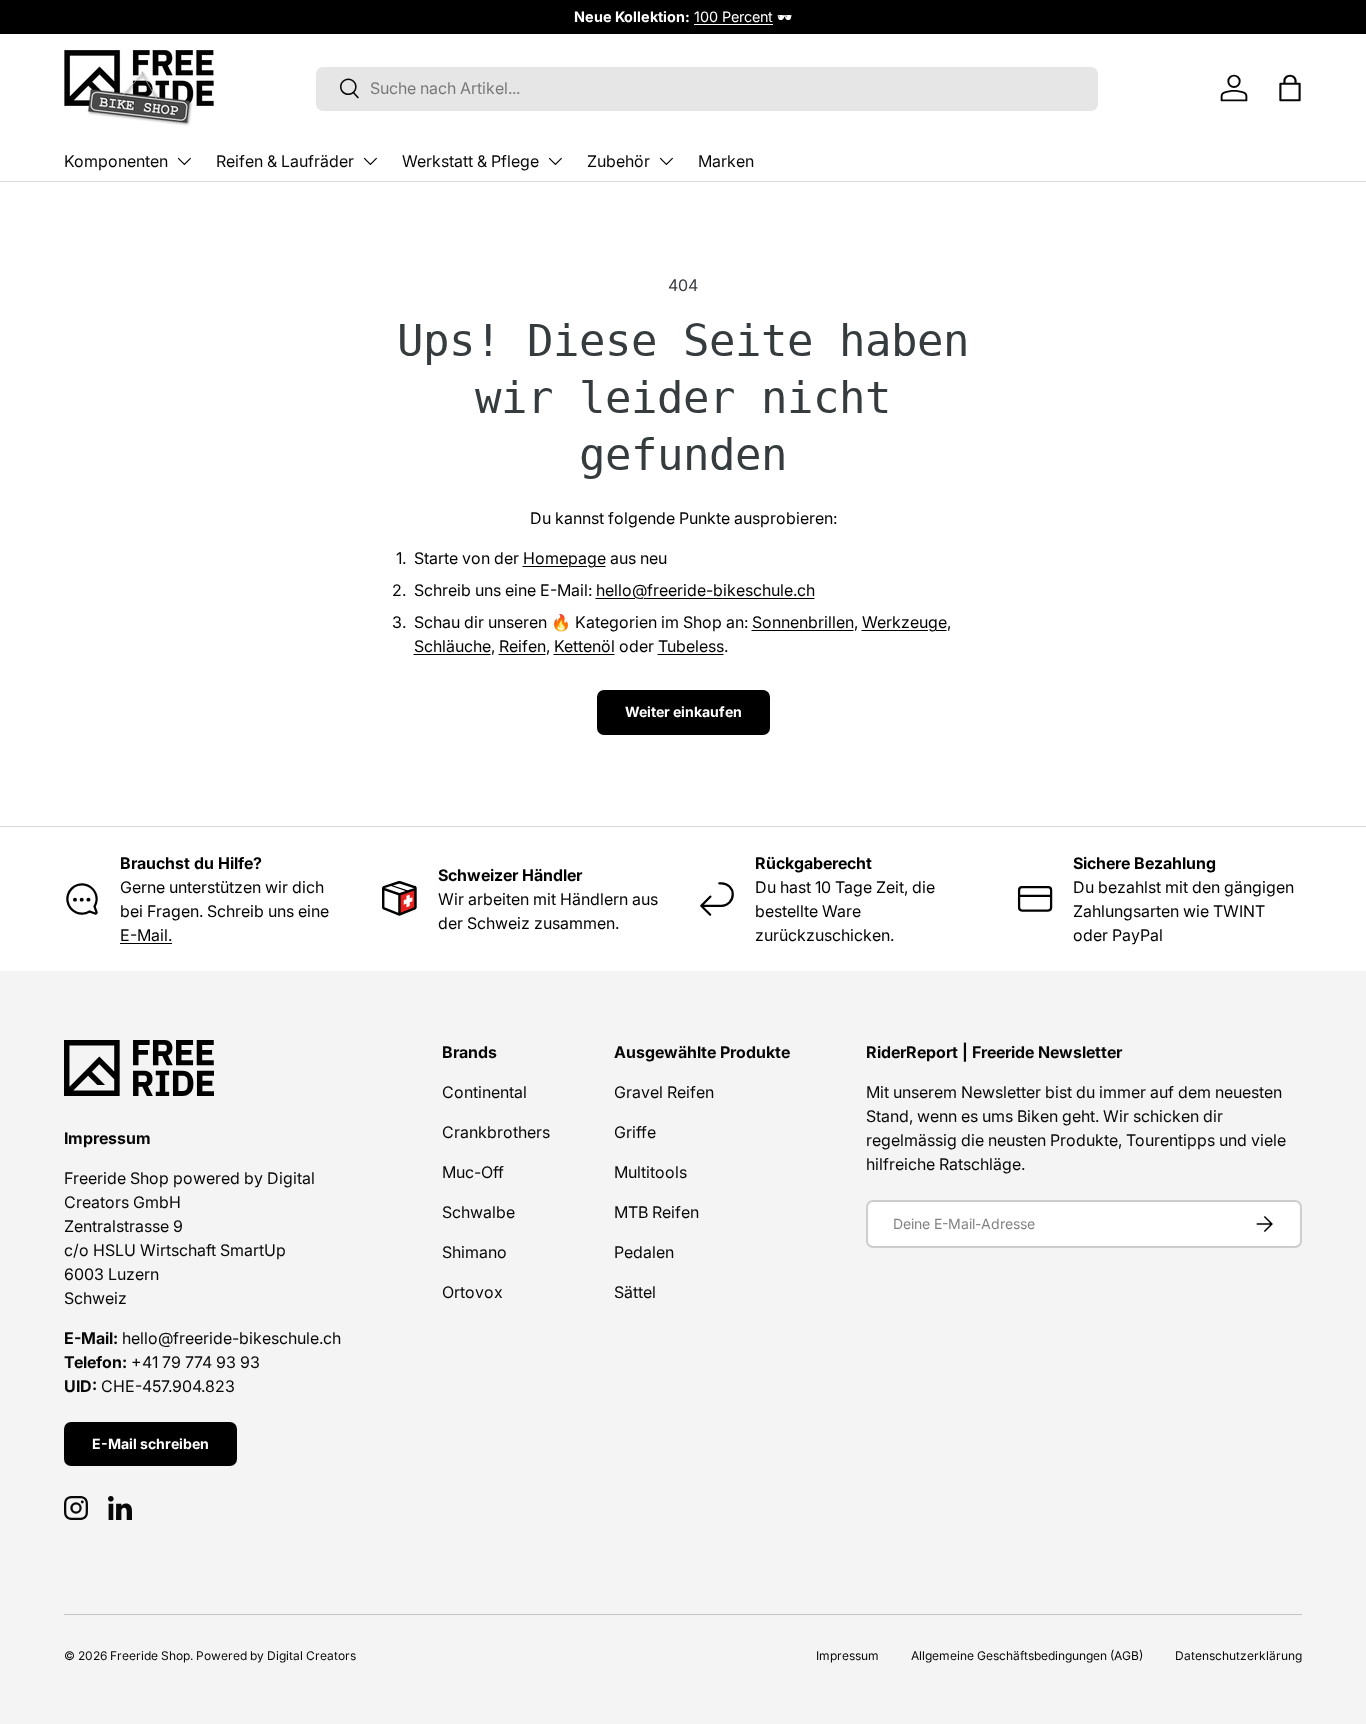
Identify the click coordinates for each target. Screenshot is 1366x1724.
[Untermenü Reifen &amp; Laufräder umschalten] (370, 161)
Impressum (847, 1655)
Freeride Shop (150, 1655)
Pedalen (644, 1252)
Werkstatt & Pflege (470, 161)
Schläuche (452, 646)
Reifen (522, 646)
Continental (484, 1092)
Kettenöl (584, 646)
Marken (726, 161)
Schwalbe (478, 1212)
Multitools (650, 1172)
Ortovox (472, 1292)
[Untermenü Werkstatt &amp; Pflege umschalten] (555, 161)
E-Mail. (146, 935)
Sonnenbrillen (803, 622)
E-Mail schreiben (150, 1443)
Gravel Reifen (664, 1092)
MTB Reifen (656, 1212)
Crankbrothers (496, 1132)
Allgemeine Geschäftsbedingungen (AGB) (1027, 1655)
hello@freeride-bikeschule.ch (705, 590)
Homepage (564, 558)
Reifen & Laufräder (285, 161)
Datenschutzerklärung (1238, 1655)
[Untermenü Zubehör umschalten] (666, 161)
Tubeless (691, 646)
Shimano (474, 1252)
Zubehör (618, 161)
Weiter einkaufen (683, 711)
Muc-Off (473, 1172)
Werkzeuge (904, 622)
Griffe (635, 1132)
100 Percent (733, 16)
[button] (1290, 88)
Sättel (635, 1292)
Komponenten (116, 161)
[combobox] (707, 88)
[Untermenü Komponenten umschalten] (184, 161)
